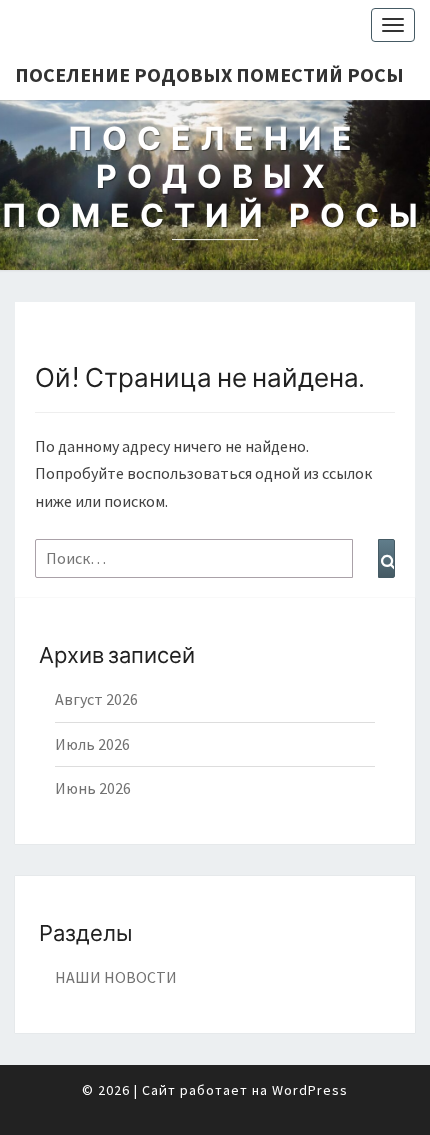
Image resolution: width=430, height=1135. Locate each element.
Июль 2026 (92, 744)
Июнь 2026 (93, 788)
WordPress (310, 1090)
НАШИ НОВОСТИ (116, 977)
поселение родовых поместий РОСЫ (209, 74)
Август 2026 (96, 699)
